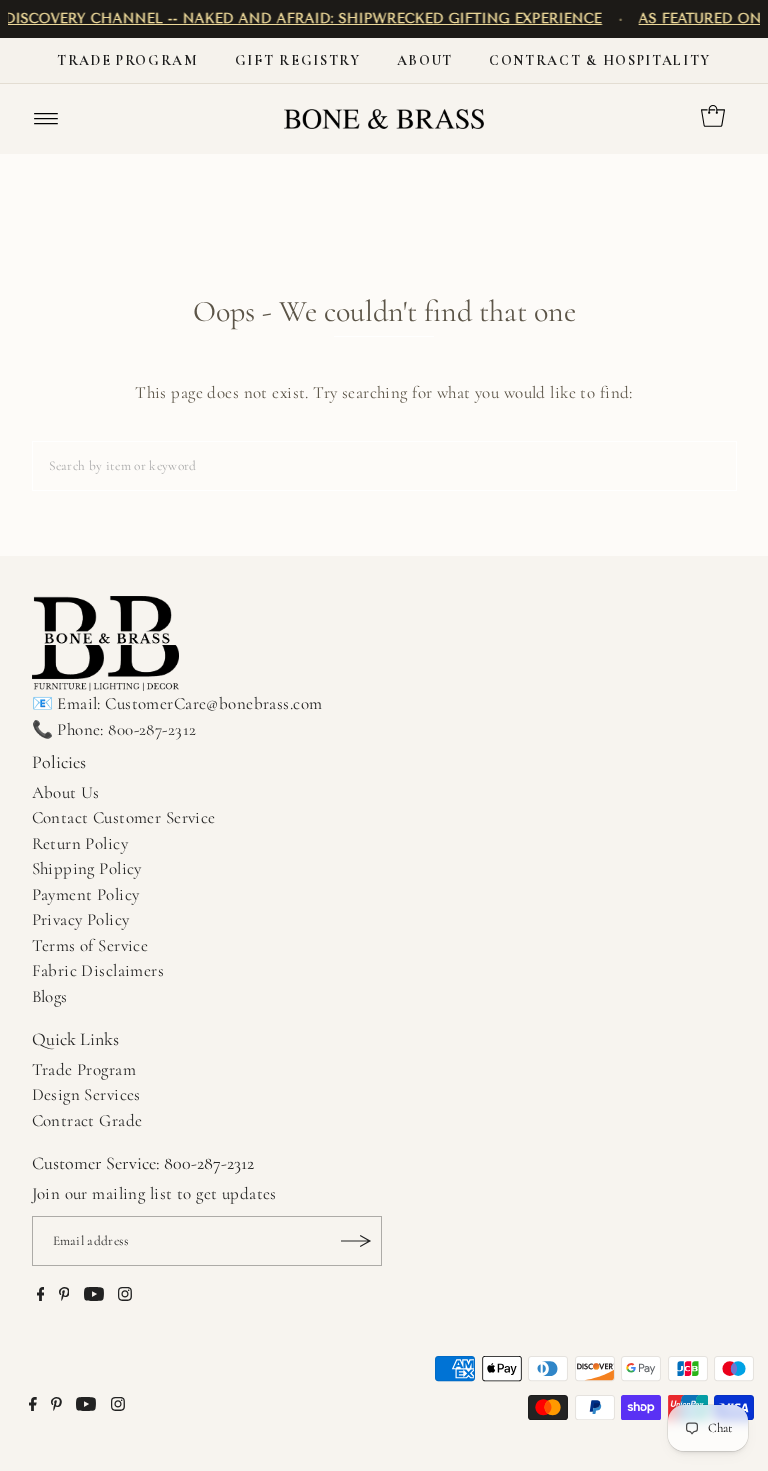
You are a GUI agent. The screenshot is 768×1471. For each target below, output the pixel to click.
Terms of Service (90, 945)
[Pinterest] (64, 1296)
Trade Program (128, 60)
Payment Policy (86, 894)
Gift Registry (298, 60)
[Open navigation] (46, 119)
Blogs (50, 996)
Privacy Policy (81, 919)
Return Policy (80, 843)
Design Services (86, 1094)
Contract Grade (87, 1120)
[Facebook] (41, 1296)
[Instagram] (125, 1296)
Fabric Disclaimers (98, 970)
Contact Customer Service (124, 817)
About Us (66, 792)
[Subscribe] (357, 1241)
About (425, 60)
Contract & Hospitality (600, 60)
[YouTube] (94, 1296)
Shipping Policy (87, 868)
